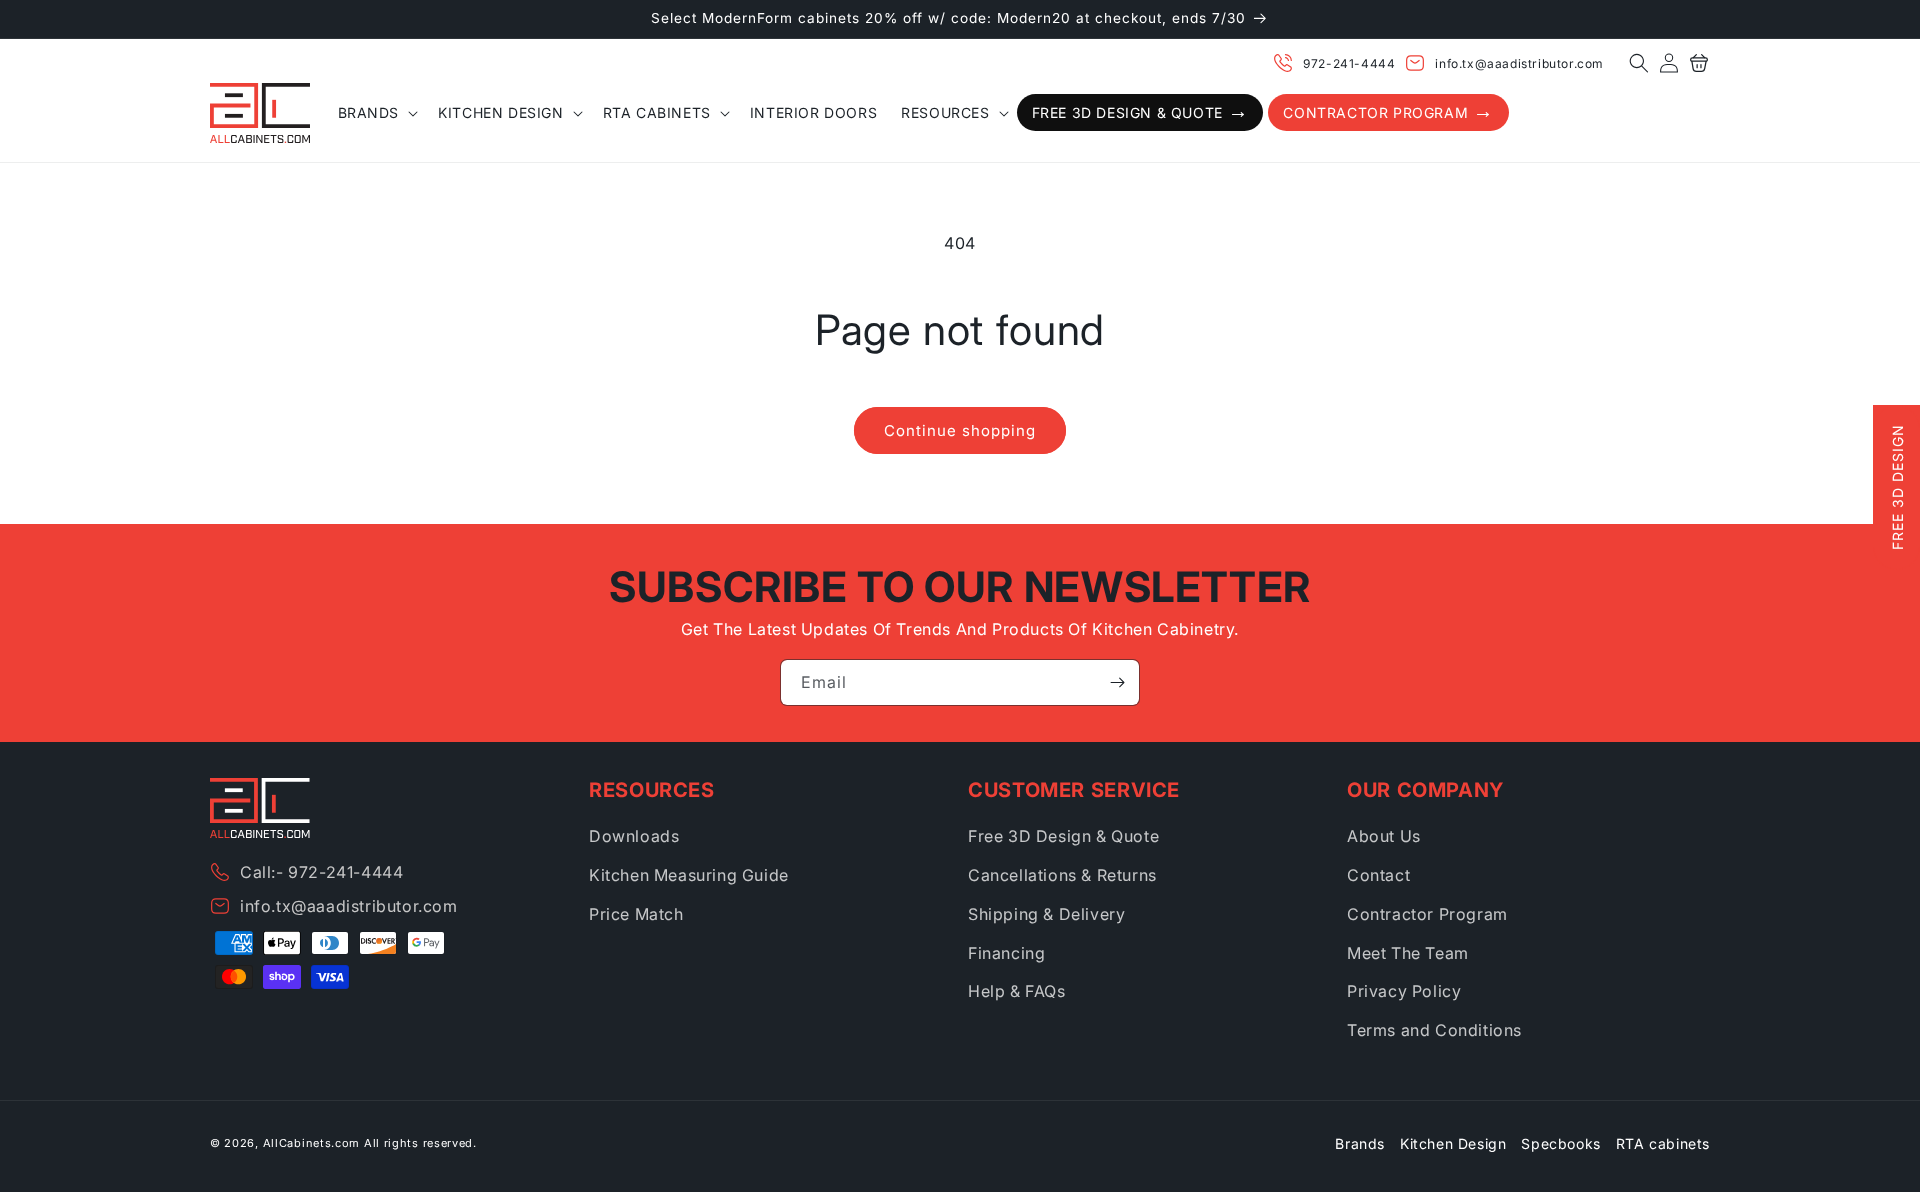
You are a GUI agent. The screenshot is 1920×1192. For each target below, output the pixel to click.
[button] (1639, 63)
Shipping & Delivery (1046, 914)
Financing (1006, 953)
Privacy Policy (1404, 991)
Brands (1360, 1143)
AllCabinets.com (312, 1143)
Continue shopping (960, 430)
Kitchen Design (1453, 1143)
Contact (1378, 875)
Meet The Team (1408, 953)
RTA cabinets (1663, 1143)
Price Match (636, 914)
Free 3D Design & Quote (1063, 836)
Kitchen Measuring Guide (689, 875)
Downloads (634, 836)
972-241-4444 (1349, 63)
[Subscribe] (1117, 682)
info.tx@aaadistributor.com (1519, 63)
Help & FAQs (1017, 991)
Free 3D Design (1897, 487)
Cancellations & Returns (1062, 875)
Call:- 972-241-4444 (321, 872)
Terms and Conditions (1434, 1030)
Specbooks (1560, 1143)
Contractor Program (1427, 914)
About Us (1384, 836)
